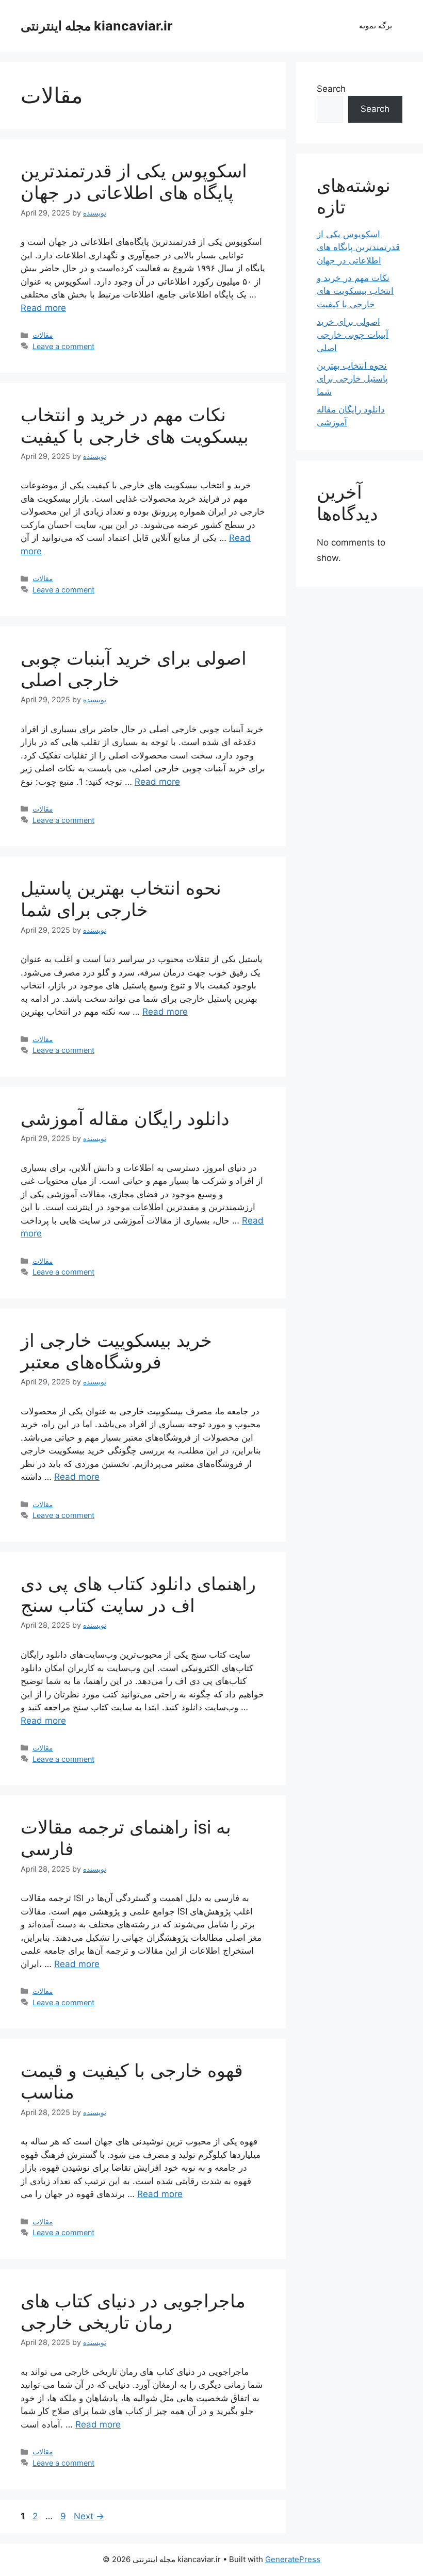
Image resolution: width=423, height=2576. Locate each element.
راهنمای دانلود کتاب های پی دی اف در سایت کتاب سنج (138, 1594)
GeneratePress (293, 2559)
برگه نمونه (376, 26)
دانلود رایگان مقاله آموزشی (125, 1118)
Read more (43, 308)
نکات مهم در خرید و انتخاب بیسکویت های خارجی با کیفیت (135, 425)
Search (331, 89)
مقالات (43, 335)
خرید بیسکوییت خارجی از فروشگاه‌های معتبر (116, 1351)
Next (89, 2516)
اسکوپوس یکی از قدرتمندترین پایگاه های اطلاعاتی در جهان (134, 181)
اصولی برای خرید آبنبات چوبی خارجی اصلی (353, 335)
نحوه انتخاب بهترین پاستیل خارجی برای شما (121, 899)
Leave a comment (63, 346)
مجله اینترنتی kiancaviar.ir (96, 26)
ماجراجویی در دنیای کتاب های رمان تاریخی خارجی (133, 2311)
